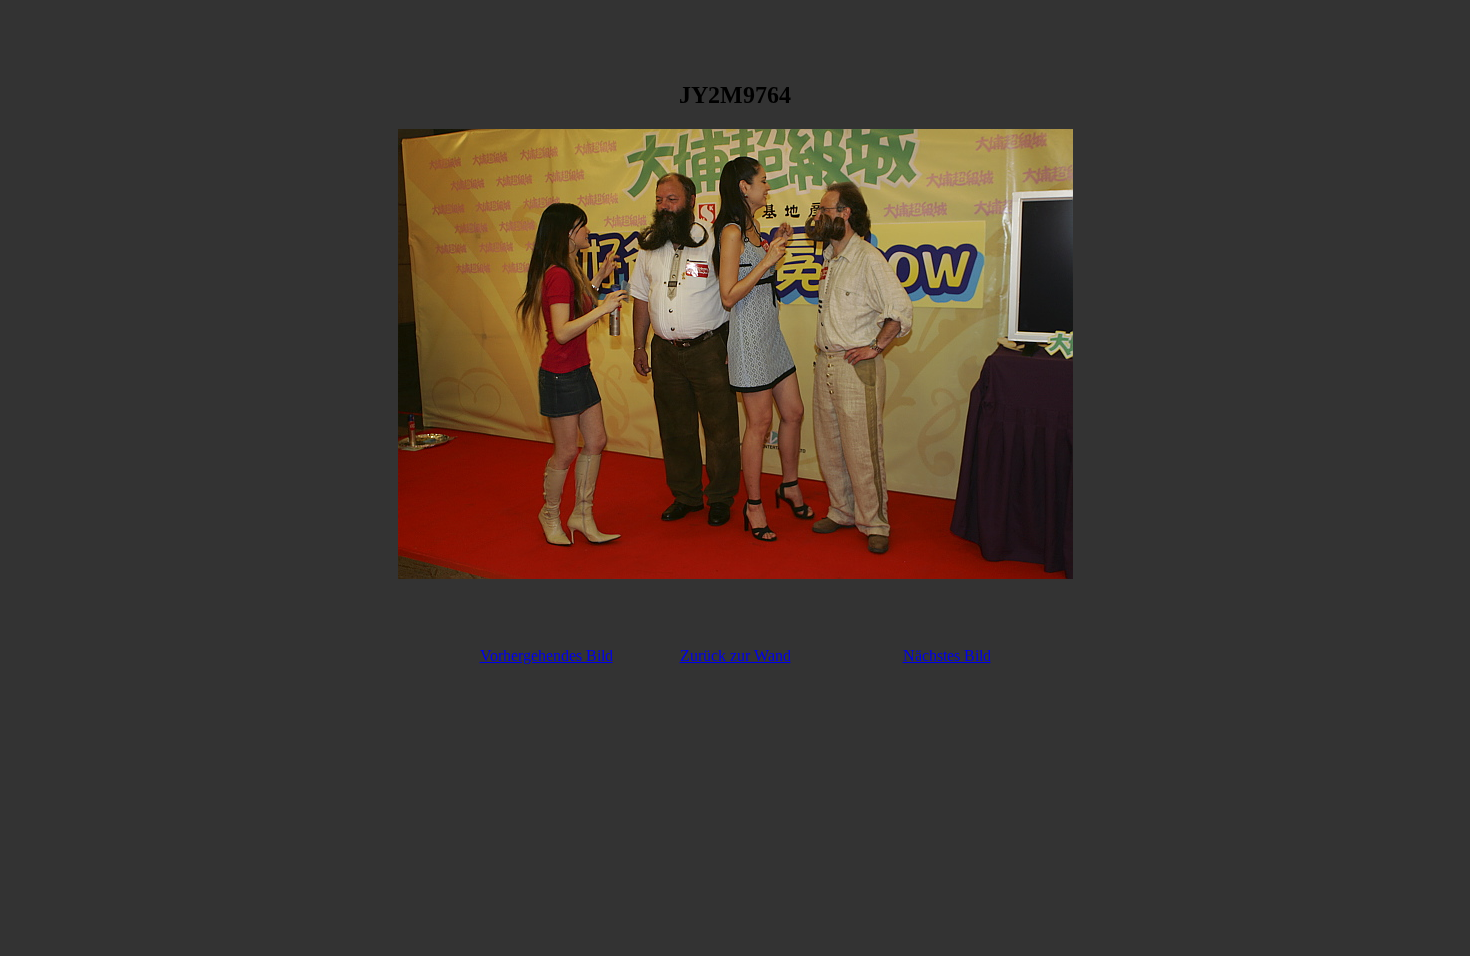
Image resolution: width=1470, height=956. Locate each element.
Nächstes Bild (947, 655)
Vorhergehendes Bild (546, 655)
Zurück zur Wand (735, 655)
